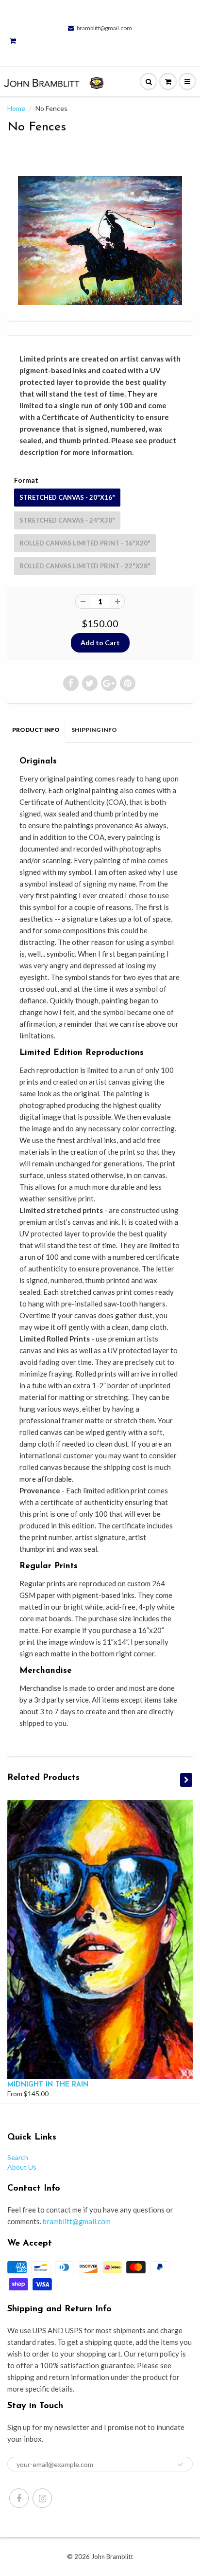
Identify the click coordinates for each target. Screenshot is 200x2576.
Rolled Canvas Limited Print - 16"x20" (85, 543)
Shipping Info (94, 730)
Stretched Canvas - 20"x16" (67, 497)
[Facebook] (19, 2498)
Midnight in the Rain (48, 2085)
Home (16, 108)
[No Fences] (100, 241)
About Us (22, 2167)
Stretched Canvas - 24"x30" (67, 520)
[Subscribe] (181, 2465)
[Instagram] (42, 2498)
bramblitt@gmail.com (104, 28)
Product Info (36, 730)
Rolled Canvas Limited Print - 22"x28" (85, 566)
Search (18, 2157)
